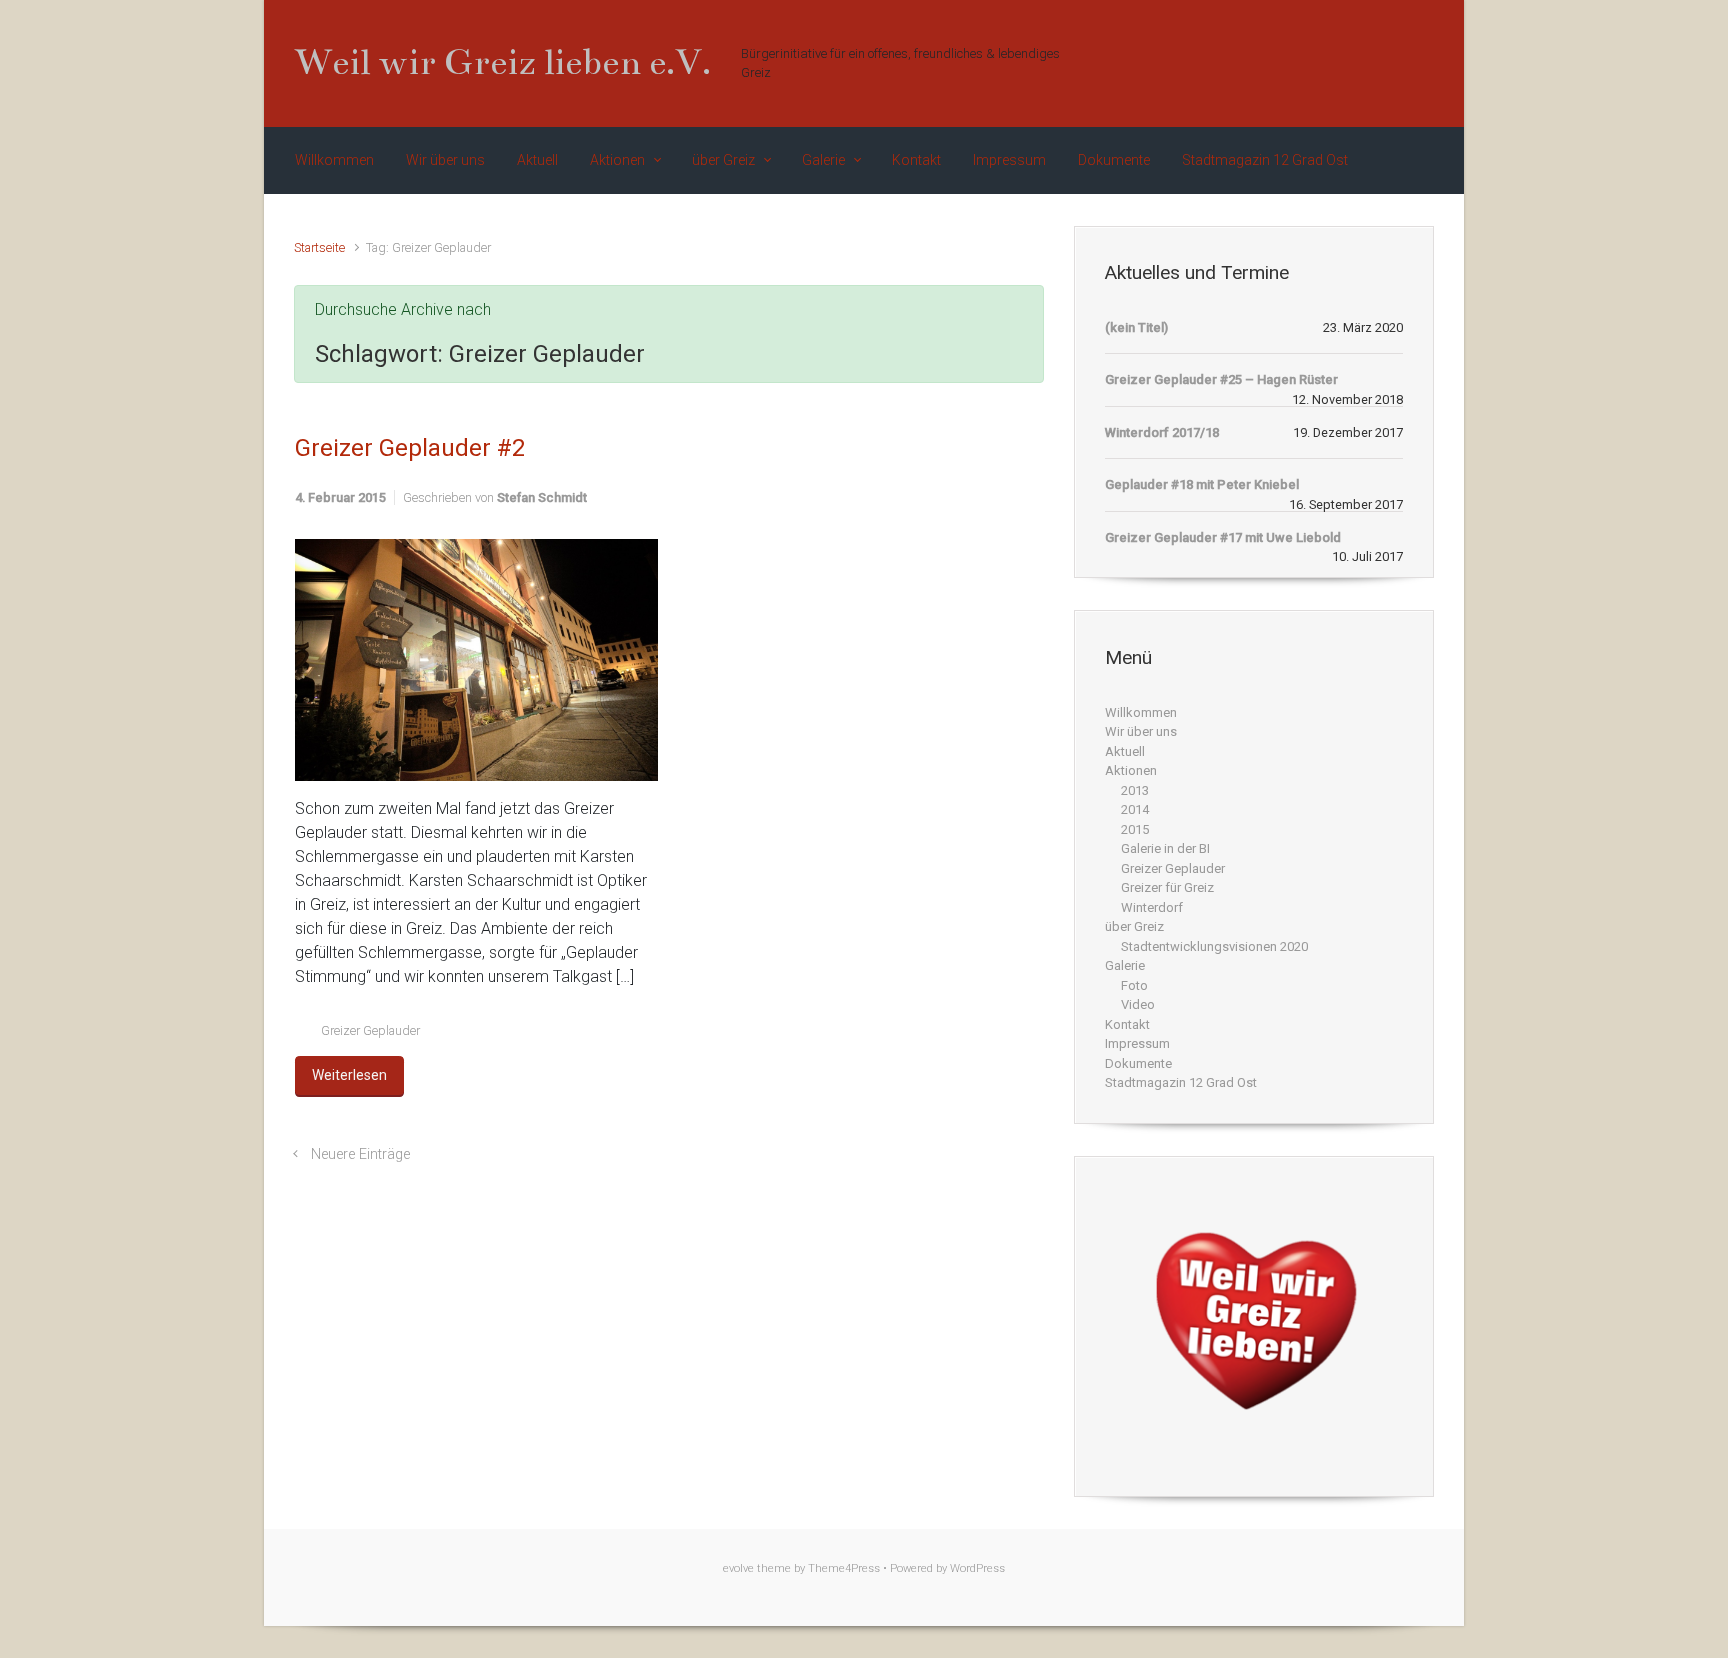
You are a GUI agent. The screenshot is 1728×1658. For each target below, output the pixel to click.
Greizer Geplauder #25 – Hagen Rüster (1221, 379)
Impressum (1137, 1043)
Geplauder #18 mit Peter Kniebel (1202, 484)
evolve (738, 1568)
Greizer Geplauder (370, 1030)
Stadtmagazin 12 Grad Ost (1181, 1082)
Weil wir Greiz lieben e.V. (502, 62)
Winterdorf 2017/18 (1162, 432)
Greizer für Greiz (1167, 887)
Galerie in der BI (1165, 848)
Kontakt (1127, 1024)
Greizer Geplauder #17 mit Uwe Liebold (1223, 537)
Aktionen (1131, 770)
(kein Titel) (1136, 327)
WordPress (977, 1568)
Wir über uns (1141, 731)
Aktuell (1125, 751)
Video (1138, 1004)
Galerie (1125, 965)
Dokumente (1138, 1063)
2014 (1135, 809)
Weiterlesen (349, 1075)
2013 (1135, 790)
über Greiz (1134, 926)
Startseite (319, 247)
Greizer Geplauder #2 (410, 448)
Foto (1134, 985)
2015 (1135, 829)
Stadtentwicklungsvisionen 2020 (1214, 946)
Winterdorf (1152, 907)
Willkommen (1141, 712)
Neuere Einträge (360, 1154)
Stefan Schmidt (542, 497)
